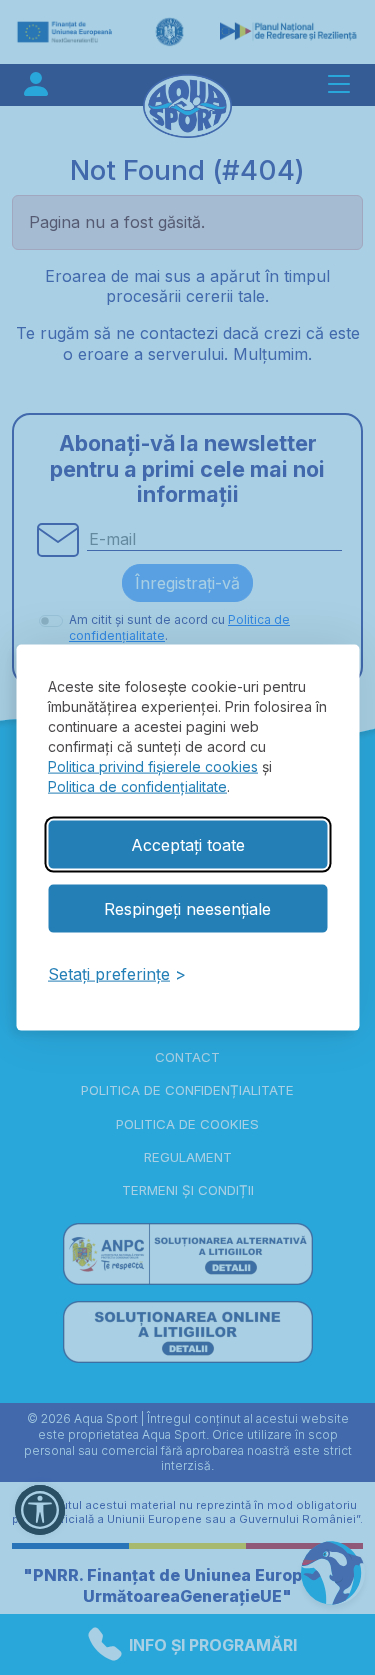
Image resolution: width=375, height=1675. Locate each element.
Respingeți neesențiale (187, 908)
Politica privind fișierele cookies (153, 765)
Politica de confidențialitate (137, 785)
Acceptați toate (188, 844)
